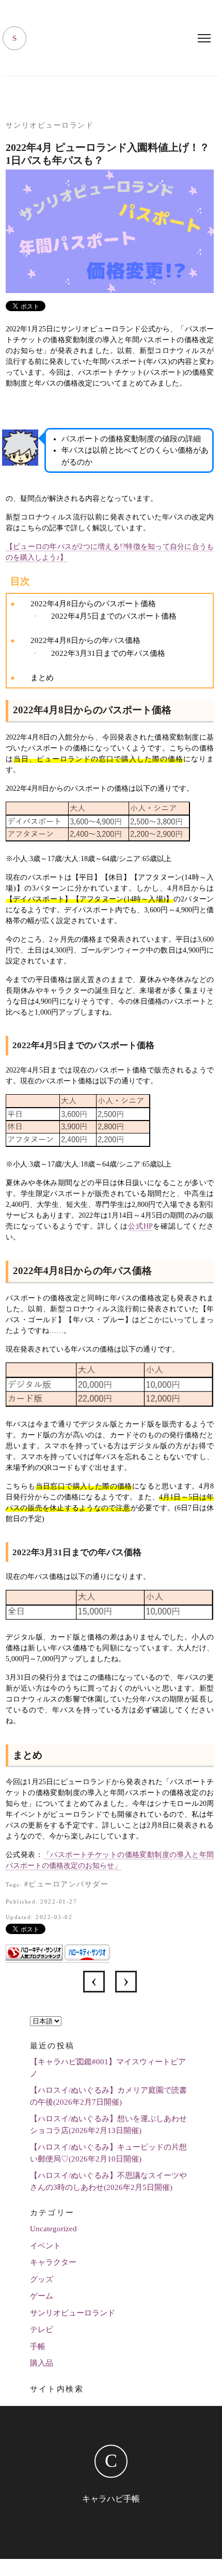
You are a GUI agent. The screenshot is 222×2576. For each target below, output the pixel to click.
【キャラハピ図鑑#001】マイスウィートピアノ (108, 2068)
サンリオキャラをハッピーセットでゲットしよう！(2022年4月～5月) (94, 1982)
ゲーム (42, 2296)
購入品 (42, 2363)
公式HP (140, 1226)
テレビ (42, 2329)
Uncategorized (53, 2229)
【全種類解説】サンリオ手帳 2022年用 (126, 1982)
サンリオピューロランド (50, 125)
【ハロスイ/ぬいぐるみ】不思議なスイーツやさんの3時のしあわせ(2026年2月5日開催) (108, 2181)
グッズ (42, 2279)
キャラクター (53, 2262)
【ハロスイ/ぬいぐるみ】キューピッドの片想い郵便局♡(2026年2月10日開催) (108, 2153)
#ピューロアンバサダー (67, 1884)
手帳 (38, 2347)
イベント (45, 2246)
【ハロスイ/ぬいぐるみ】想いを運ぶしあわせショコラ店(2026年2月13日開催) (108, 2125)
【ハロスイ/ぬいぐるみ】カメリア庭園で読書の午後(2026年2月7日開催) (108, 2096)
